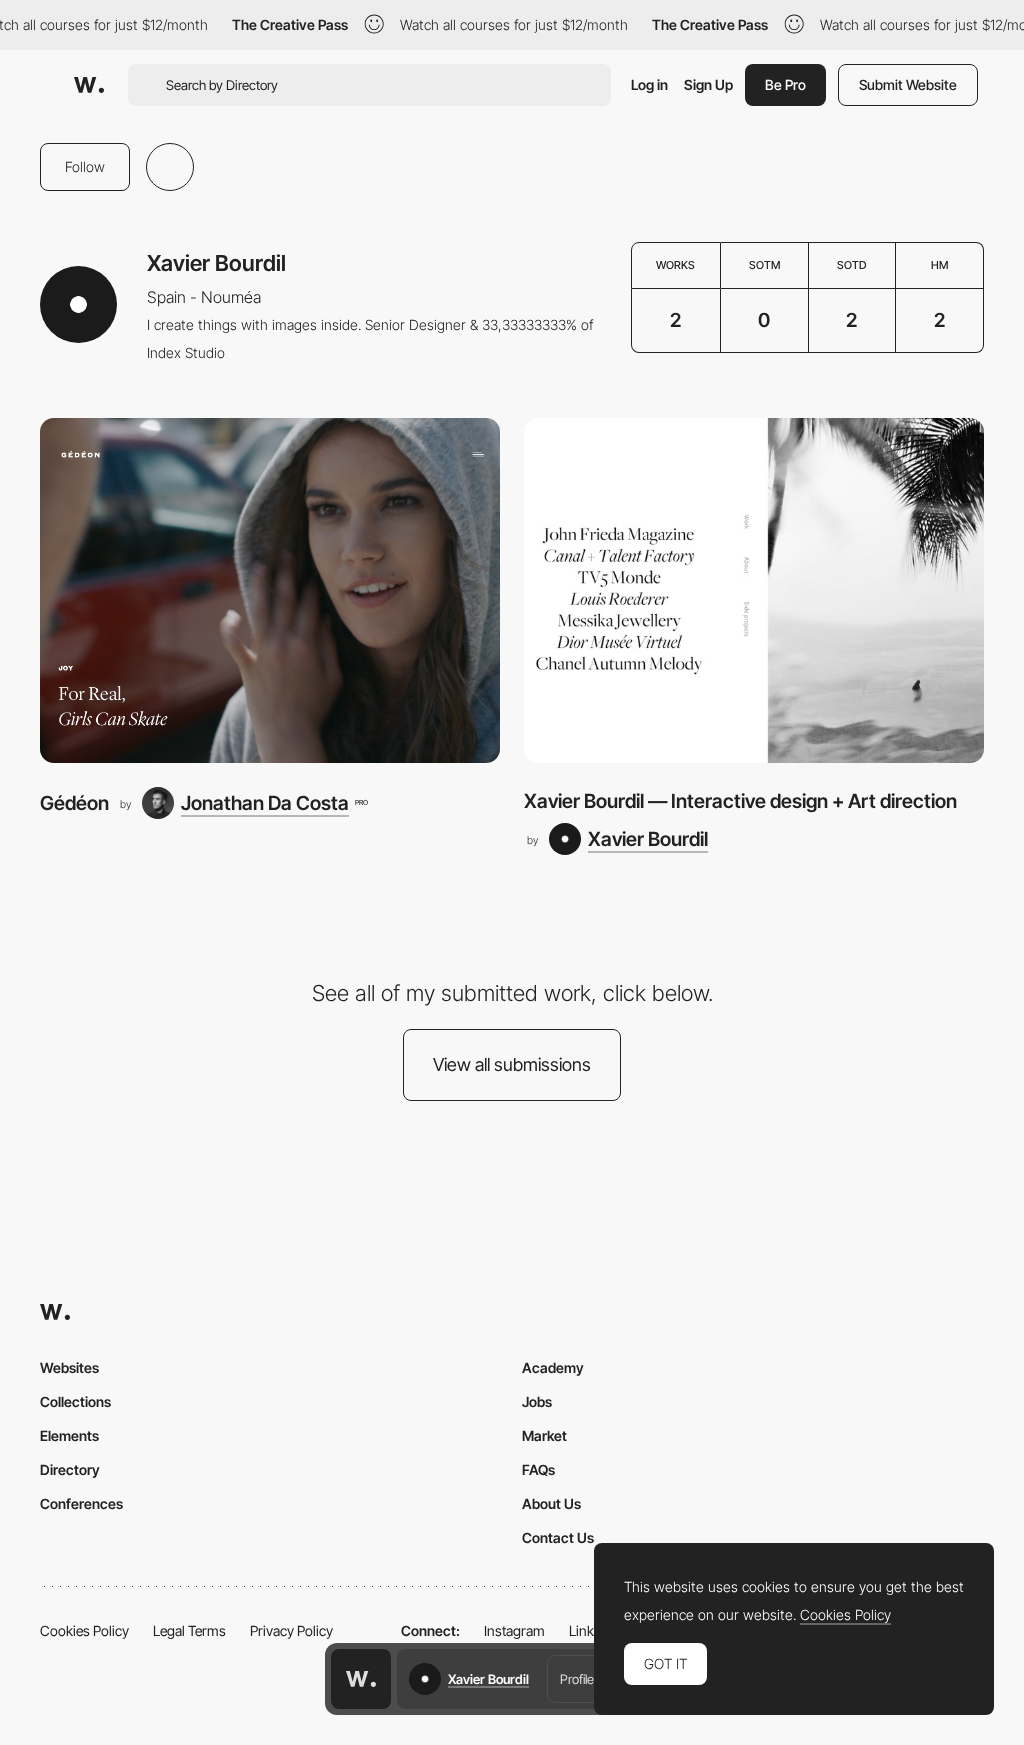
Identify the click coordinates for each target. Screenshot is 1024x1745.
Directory (70, 1469)
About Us (551, 1503)
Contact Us (558, 1537)
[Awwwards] (89, 85)
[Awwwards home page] (361, 1679)
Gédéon (74, 803)
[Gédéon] (270, 590)
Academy (553, 1367)
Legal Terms (189, 1630)
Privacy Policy (291, 1630)
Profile (577, 1679)
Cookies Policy (84, 1630)
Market (544, 1435)
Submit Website (908, 84)
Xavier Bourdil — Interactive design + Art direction (740, 801)
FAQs (538, 1469)
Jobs (537, 1401)
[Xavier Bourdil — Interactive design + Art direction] (754, 590)
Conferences (81, 1503)
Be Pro (785, 84)
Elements (69, 1435)
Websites (69, 1367)
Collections (75, 1401)
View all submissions (512, 1064)
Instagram (514, 1630)
